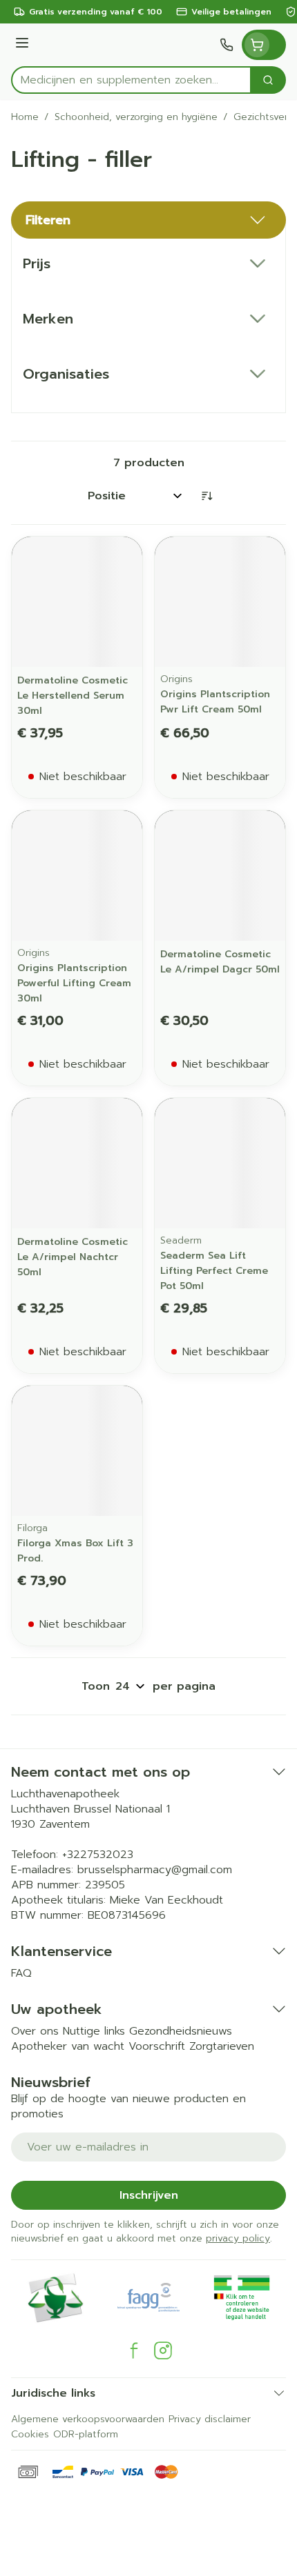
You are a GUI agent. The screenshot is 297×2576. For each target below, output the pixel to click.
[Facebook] (134, 2350)
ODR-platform (86, 2434)
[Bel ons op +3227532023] (227, 45)
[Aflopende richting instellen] (207, 496)
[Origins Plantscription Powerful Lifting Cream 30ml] (77, 876)
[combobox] (131, 80)
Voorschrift (157, 2046)
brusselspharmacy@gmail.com (155, 1870)
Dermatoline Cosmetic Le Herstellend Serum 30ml (73, 696)
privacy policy (238, 2238)
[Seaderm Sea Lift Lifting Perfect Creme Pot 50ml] (220, 1163)
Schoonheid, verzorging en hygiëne (136, 117)
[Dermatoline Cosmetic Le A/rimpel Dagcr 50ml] (220, 876)
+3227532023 (98, 1855)
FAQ (21, 1973)
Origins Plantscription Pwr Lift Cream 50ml (215, 702)
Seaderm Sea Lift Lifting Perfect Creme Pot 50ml (214, 1271)
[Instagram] (163, 2350)
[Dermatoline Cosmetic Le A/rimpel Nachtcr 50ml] (77, 1163)
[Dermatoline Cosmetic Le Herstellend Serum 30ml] (77, 602)
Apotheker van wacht (68, 2046)
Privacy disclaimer (210, 2419)
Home (25, 117)
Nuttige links (94, 2031)
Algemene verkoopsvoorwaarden (88, 2419)
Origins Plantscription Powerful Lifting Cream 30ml (74, 983)
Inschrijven (149, 2195)
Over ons (35, 2031)
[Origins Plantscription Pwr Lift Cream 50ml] (220, 602)
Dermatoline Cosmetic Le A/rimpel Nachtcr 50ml (73, 1257)
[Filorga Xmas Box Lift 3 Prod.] (77, 1451)
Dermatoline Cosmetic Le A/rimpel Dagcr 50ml (220, 962)
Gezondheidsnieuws (181, 2031)
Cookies (30, 2434)
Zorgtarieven (222, 2046)
